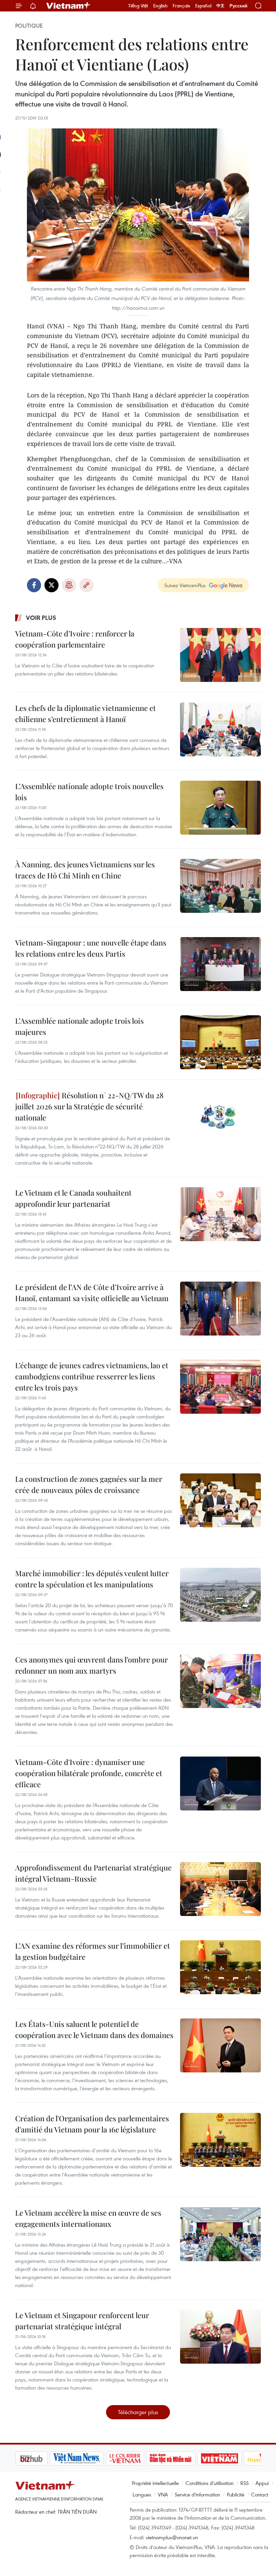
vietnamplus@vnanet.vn (172, 2537)
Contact (260, 2494)
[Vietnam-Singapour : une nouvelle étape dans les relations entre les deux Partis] (220, 964)
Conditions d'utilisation (210, 2483)
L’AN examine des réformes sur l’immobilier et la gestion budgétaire (93, 1951)
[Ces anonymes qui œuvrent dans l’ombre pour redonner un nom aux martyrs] (220, 1681)
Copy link (87, 585)
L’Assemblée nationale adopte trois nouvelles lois (89, 792)
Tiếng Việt (138, 6)
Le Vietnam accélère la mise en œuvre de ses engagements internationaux (88, 2218)
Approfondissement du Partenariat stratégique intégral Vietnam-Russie (93, 1873)
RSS (245, 2483)
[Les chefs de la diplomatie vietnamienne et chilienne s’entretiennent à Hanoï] (220, 729)
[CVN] (91, 2458)
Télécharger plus (138, 2412)
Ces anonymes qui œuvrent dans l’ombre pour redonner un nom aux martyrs (92, 1665)
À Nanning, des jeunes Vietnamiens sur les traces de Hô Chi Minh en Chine (85, 870)
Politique (29, 26)
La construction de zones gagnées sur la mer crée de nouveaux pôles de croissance (89, 1484)
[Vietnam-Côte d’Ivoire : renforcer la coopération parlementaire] (220, 655)
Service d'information (197, 2494)
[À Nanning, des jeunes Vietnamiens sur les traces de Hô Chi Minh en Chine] (220, 886)
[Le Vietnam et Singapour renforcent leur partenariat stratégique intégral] (220, 2337)
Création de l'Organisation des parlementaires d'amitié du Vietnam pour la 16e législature (92, 2124)
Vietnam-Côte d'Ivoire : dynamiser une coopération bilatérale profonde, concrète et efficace (89, 1773)
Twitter (51, 585)
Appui (262, 2483)
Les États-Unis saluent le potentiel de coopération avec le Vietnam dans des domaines (94, 2029)
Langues (142, 2494)
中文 (220, 6)
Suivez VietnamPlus (185, 585)
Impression (69, 585)
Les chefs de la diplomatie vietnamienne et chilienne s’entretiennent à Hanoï (85, 713)
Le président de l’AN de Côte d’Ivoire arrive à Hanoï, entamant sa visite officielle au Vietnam (92, 1293)
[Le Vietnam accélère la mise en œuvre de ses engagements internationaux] (220, 2234)
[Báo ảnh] (185, 2458)
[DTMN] (136, 2458)
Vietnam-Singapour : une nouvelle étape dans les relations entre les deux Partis (91, 948)
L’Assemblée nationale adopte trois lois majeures (79, 1026)
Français (181, 6)
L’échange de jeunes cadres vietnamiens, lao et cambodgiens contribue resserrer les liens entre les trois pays (92, 1376)
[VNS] (42, 2458)
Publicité (236, 2494)
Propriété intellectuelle (155, 2483)
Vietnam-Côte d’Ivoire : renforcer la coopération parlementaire (75, 639)
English (160, 6)
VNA (163, 2494)
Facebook (34, 585)
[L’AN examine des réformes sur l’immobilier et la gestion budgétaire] (220, 1967)
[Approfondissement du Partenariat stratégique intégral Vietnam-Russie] (220, 1889)
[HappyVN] (231, 2458)
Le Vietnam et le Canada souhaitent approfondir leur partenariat (73, 1198)
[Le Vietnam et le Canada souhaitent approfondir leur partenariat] (220, 1214)
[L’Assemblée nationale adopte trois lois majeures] (220, 1042)
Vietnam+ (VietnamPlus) (69, 6)
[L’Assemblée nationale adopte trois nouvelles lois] (220, 808)
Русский (238, 6)
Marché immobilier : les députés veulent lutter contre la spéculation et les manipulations (92, 1579)
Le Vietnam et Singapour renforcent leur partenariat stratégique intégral (82, 2321)
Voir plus (41, 618)
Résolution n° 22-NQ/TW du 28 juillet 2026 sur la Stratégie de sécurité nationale (89, 1106)
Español (203, 6)
